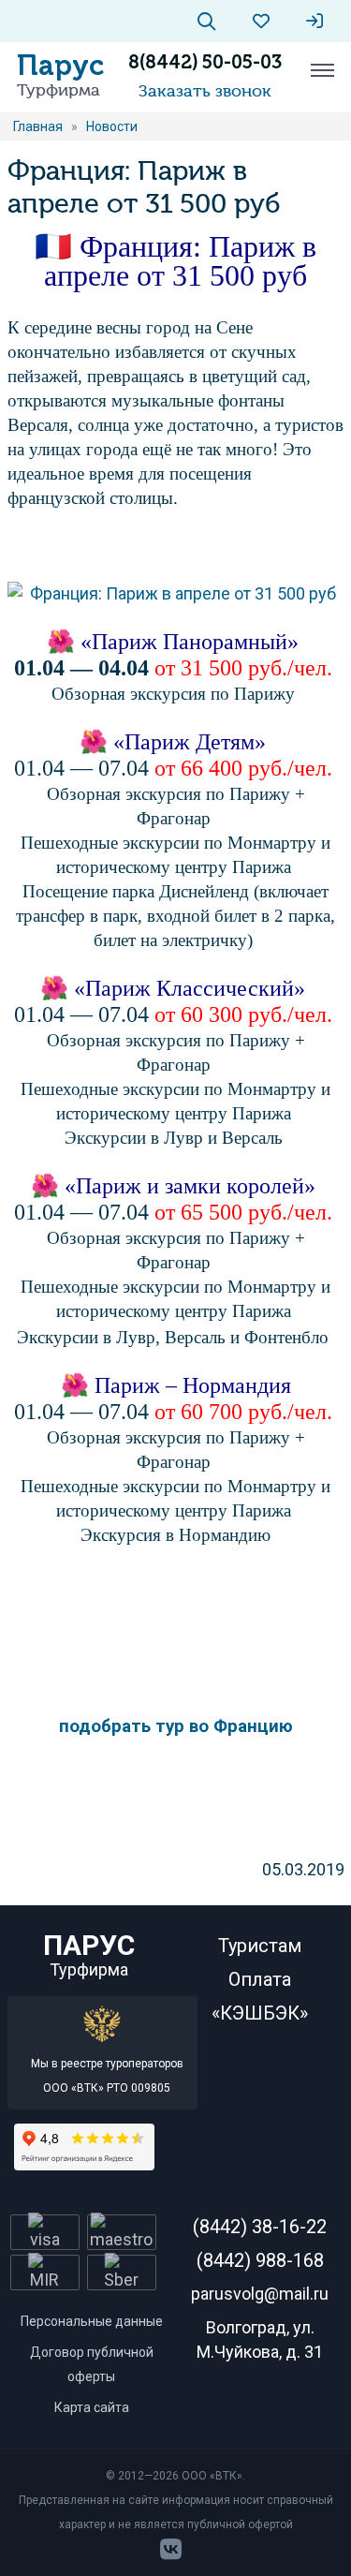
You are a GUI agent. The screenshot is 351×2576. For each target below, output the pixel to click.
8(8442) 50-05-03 (205, 62)
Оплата (260, 1979)
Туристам (260, 1946)
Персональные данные (92, 2321)
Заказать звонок (205, 91)
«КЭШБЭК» (260, 2013)
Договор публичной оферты (92, 2364)
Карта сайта (92, 2407)
